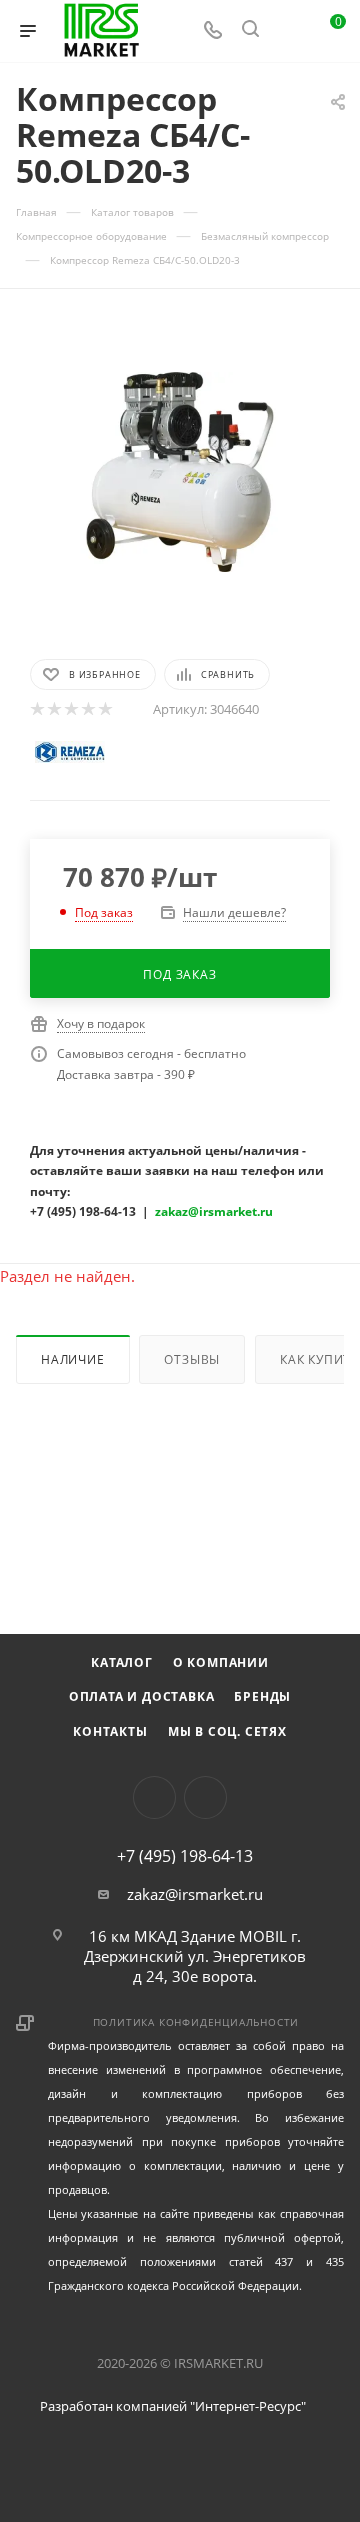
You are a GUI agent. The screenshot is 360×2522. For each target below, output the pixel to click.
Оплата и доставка (142, 1696)
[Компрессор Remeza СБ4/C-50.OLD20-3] (180, 472)
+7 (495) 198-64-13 (185, 1856)
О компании (221, 1662)
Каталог (122, 1662)
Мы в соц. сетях (227, 1731)
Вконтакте (154, 1797)
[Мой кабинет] (288, 31)
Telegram (205, 1797)
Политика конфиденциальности (196, 2022)
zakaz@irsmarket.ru (195, 1894)
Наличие (73, 1359)
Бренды (262, 1696)
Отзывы (192, 1359)
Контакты (110, 1731)
